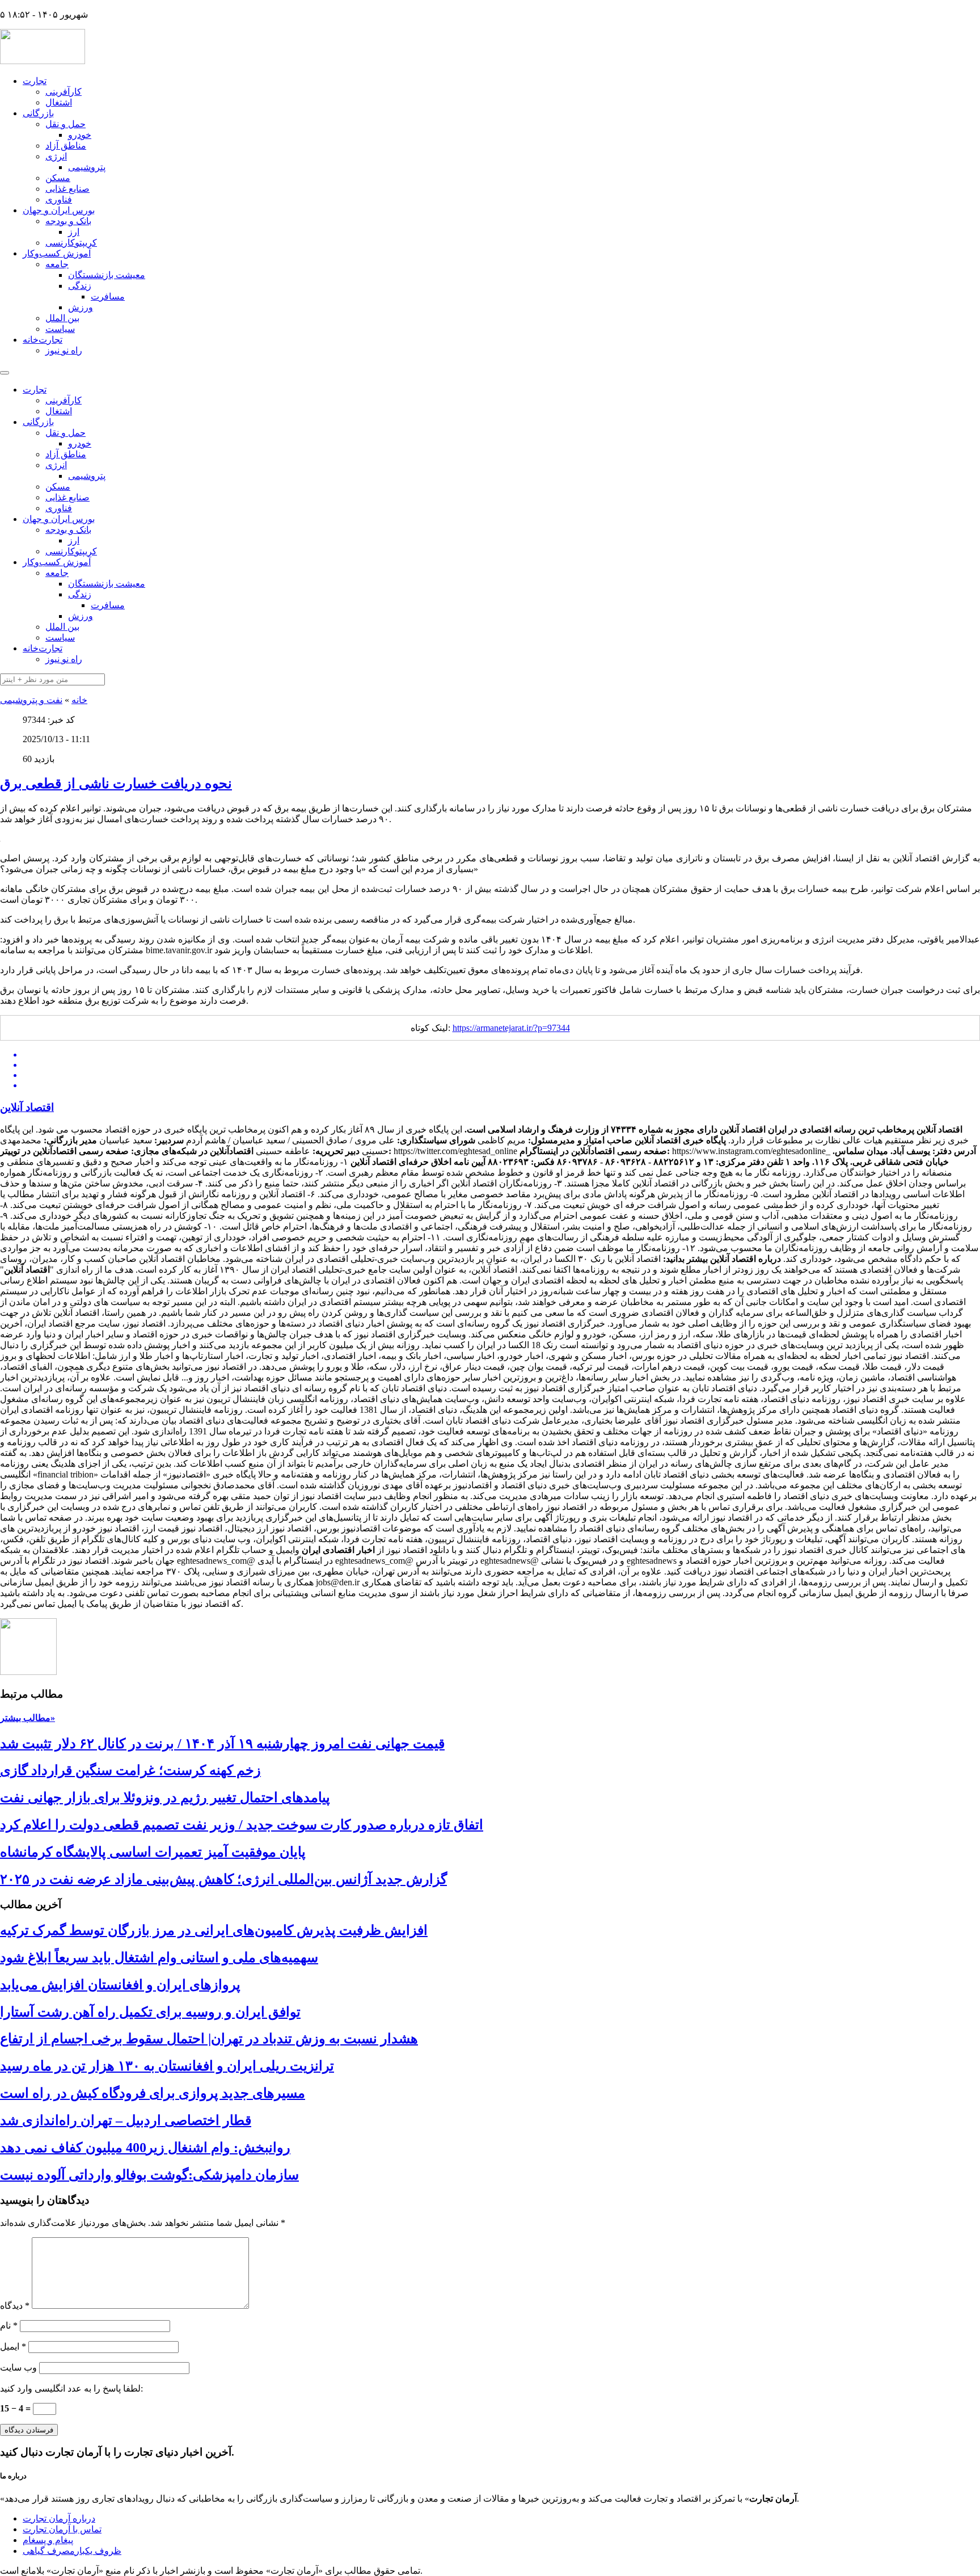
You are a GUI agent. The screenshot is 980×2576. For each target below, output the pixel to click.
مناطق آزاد (66, 146)
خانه (79, 700)
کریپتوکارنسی (71, 243)
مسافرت (108, 296)
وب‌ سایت (18, 2367)
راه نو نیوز (64, 350)
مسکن (58, 178)
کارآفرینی (64, 92)
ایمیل (13, 2346)
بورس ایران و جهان (59, 210)
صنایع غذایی (67, 189)
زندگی (80, 286)
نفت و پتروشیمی (31, 700)
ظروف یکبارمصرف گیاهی (72, 2551)
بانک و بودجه (68, 221)
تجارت (35, 81)
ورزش (81, 307)
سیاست (60, 329)
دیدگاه (15, 2306)
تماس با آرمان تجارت (62, 2529)
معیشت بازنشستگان (107, 275)
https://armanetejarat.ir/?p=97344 (511, 1028)
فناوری (59, 199)
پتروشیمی (87, 167)
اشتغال (59, 102)
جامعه (57, 264)
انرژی (56, 156)
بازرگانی (38, 113)
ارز (74, 232)
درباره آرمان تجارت (59, 2518)
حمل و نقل (66, 124)
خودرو (80, 135)
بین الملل (62, 318)
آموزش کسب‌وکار (57, 253)
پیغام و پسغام (48, 2540)
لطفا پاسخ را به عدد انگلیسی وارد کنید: (71, 2388)
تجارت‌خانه (43, 340)
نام (9, 2325)
